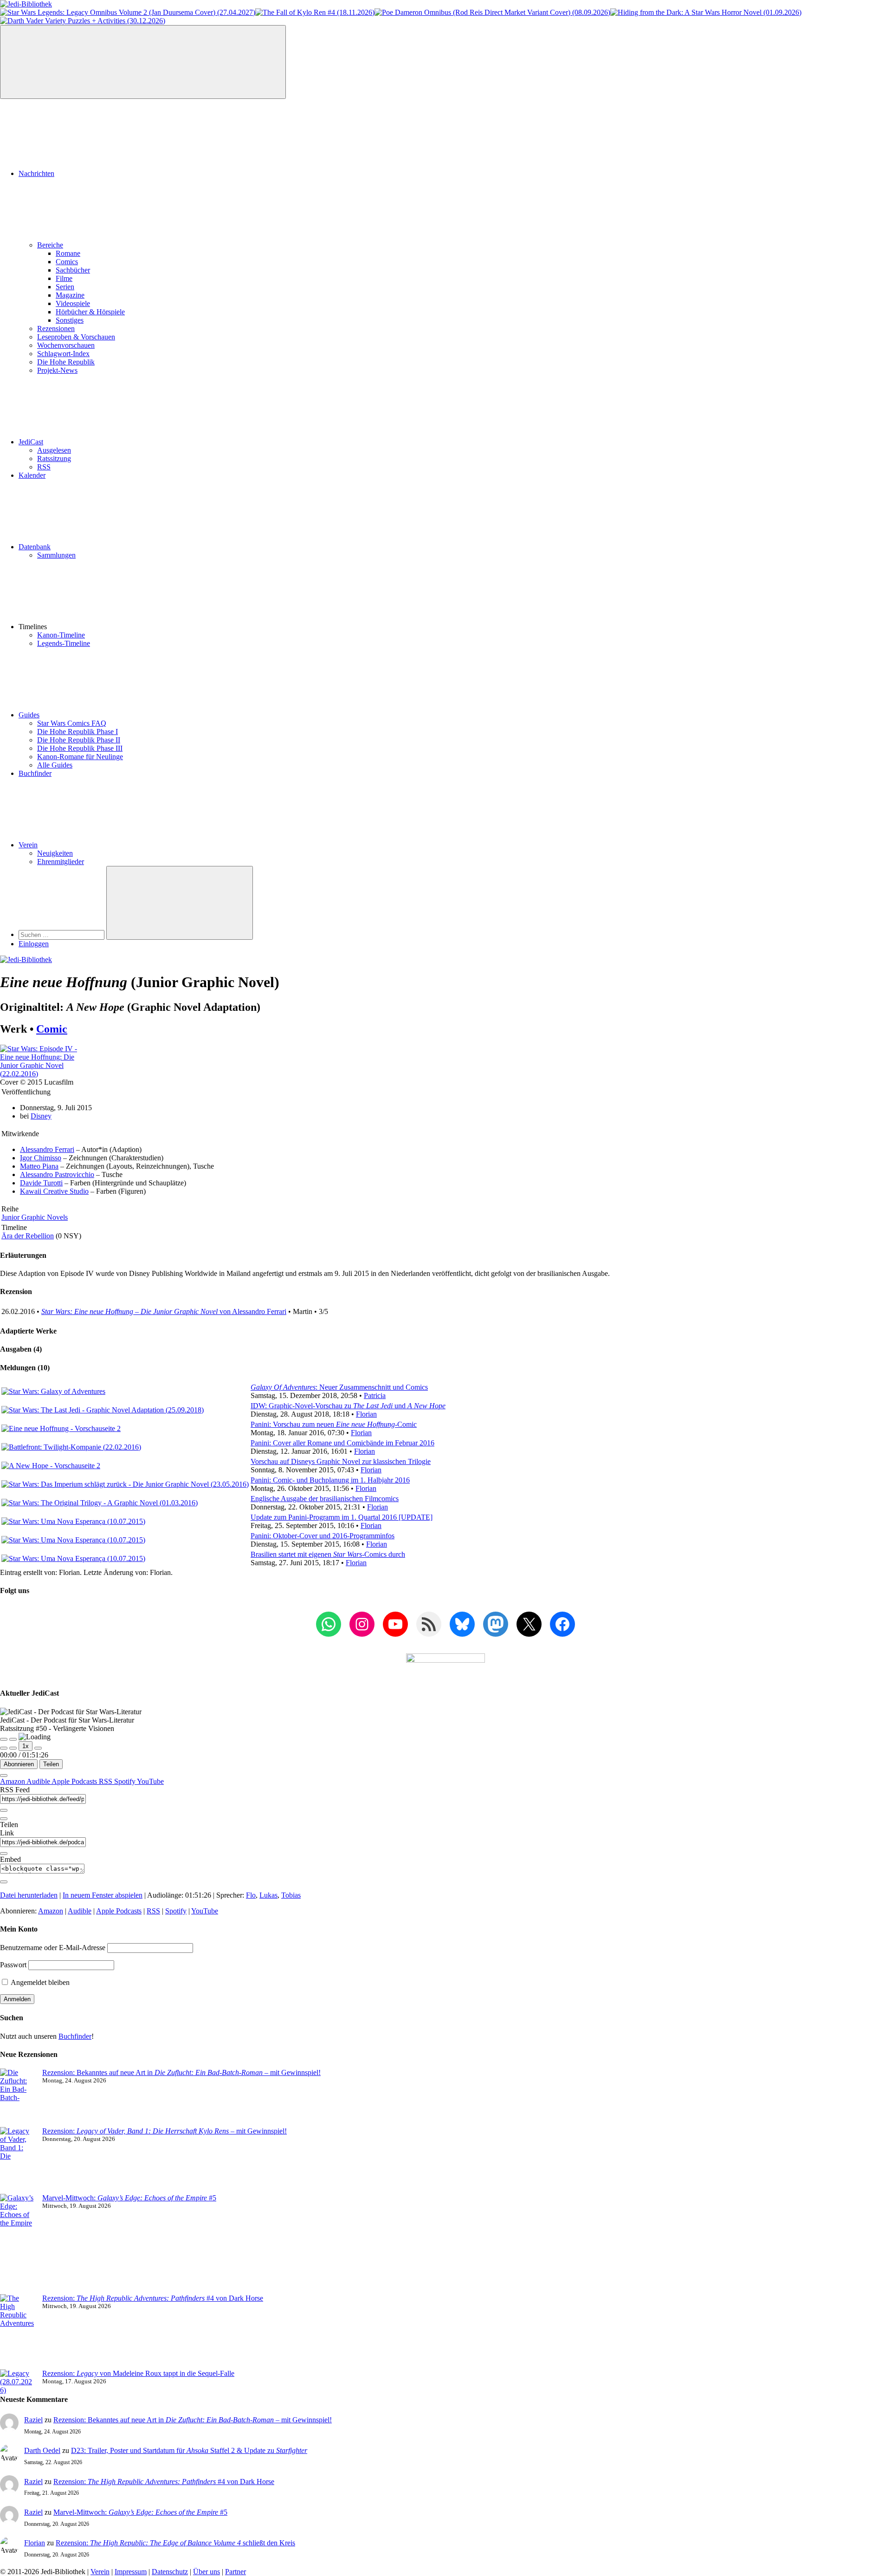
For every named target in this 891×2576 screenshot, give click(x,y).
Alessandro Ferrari (47, 1149)
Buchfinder (35, 773)
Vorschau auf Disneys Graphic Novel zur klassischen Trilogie (341, 1461)
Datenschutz (170, 2572)
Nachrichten (36, 173)
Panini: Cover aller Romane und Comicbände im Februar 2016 (342, 1443)
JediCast (31, 442)
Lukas (268, 1895)
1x (26, 1746)
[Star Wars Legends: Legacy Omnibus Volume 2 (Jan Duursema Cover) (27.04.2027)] (128, 12)
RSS (44, 467)
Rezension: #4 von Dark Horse (153, 2298)
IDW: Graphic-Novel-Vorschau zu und (348, 1406)
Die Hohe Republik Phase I (77, 732)
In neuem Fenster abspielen (103, 1895)
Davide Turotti (41, 1183)
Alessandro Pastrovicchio (57, 1174)
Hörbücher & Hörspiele (90, 312)
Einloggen (34, 944)
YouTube (150, 1781)
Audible (39, 1781)
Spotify (126, 1781)
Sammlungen (56, 555)
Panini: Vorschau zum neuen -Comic (334, 1424)
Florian (366, 1414)
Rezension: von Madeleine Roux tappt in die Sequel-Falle (138, 2373)
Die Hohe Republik (66, 362)
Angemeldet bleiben (39, 1982)
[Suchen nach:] (62, 934)
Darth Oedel (42, 2450)
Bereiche (50, 245)
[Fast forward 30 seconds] (38, 1748)
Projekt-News (57, 370)
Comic (52, 1029)
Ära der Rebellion (28, 1236)
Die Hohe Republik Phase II (79, 740)
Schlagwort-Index (63, 354)
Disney (41, 1116)
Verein (28, 845)
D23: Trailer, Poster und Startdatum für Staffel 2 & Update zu (189, 2450)
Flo (251, 1895)
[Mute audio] (4, 1748)
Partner (236, 2572)
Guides (29, 715)
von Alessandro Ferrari (164, 1311)
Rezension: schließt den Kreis (175, 2543)
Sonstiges (70, 320)
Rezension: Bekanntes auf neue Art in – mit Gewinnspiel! (181, 2072)
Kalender (32, 475)
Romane (68, 253)
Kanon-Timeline (61, 635)
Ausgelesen (54, 450)
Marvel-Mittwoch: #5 (129, 2198)
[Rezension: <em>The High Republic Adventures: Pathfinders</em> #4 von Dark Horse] (17, 2332)
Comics (67, 262)
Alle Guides (55, 765)
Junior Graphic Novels (35, 1217)
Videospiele (73, 303)
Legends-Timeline (64, 643)
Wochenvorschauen (66, 345)
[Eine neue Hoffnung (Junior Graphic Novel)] (45, 1074)
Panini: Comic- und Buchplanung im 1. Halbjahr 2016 (330, 1480)
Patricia (375, 1395)
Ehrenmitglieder (61, 862)
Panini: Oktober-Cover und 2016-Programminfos (323, 1536)
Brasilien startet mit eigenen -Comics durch (328, 1554)
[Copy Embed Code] (4, 1882)
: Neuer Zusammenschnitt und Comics (339, 1387)
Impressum (131, 2572)
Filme (64, 278)
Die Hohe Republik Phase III (80, 748)
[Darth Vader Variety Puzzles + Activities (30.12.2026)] (83, 21)
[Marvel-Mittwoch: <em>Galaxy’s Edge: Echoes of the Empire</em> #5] (17, 2244)
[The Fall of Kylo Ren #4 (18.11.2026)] (315, 12)
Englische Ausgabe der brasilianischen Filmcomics (325, 1499)
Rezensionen (56, 329)
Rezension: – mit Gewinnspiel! (165, 2131)
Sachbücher (73, 270)
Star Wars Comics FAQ (72, 723)
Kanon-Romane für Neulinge (80, 757)
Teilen (51, 1764)
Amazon (13, 1781)
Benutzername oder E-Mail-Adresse (53, 1948)
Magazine (70, 295)
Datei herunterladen (29, 1895)
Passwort (13, 1965)
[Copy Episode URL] (4, 1854)
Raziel (33, 2420)
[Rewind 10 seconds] (13, 1748)
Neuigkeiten (55, 853)
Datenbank (35, 547)
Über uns (207, 2572)
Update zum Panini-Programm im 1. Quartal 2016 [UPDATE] (342, 1517)
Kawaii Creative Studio (54, 1191)
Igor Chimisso (41, 1158)
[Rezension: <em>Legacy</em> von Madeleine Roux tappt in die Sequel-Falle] (17, 2382)
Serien (65, 287)
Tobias (291, 1895)
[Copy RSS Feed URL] (4, 1810)
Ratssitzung (54, 459)
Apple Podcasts (75, 1781)
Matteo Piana (39, 1166)
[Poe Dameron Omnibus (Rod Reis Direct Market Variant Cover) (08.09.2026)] (492, 12)
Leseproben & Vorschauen (76, 337)
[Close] (4, 1776)
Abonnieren (19, 1764)
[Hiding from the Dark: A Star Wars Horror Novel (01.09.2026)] (706, 12)
